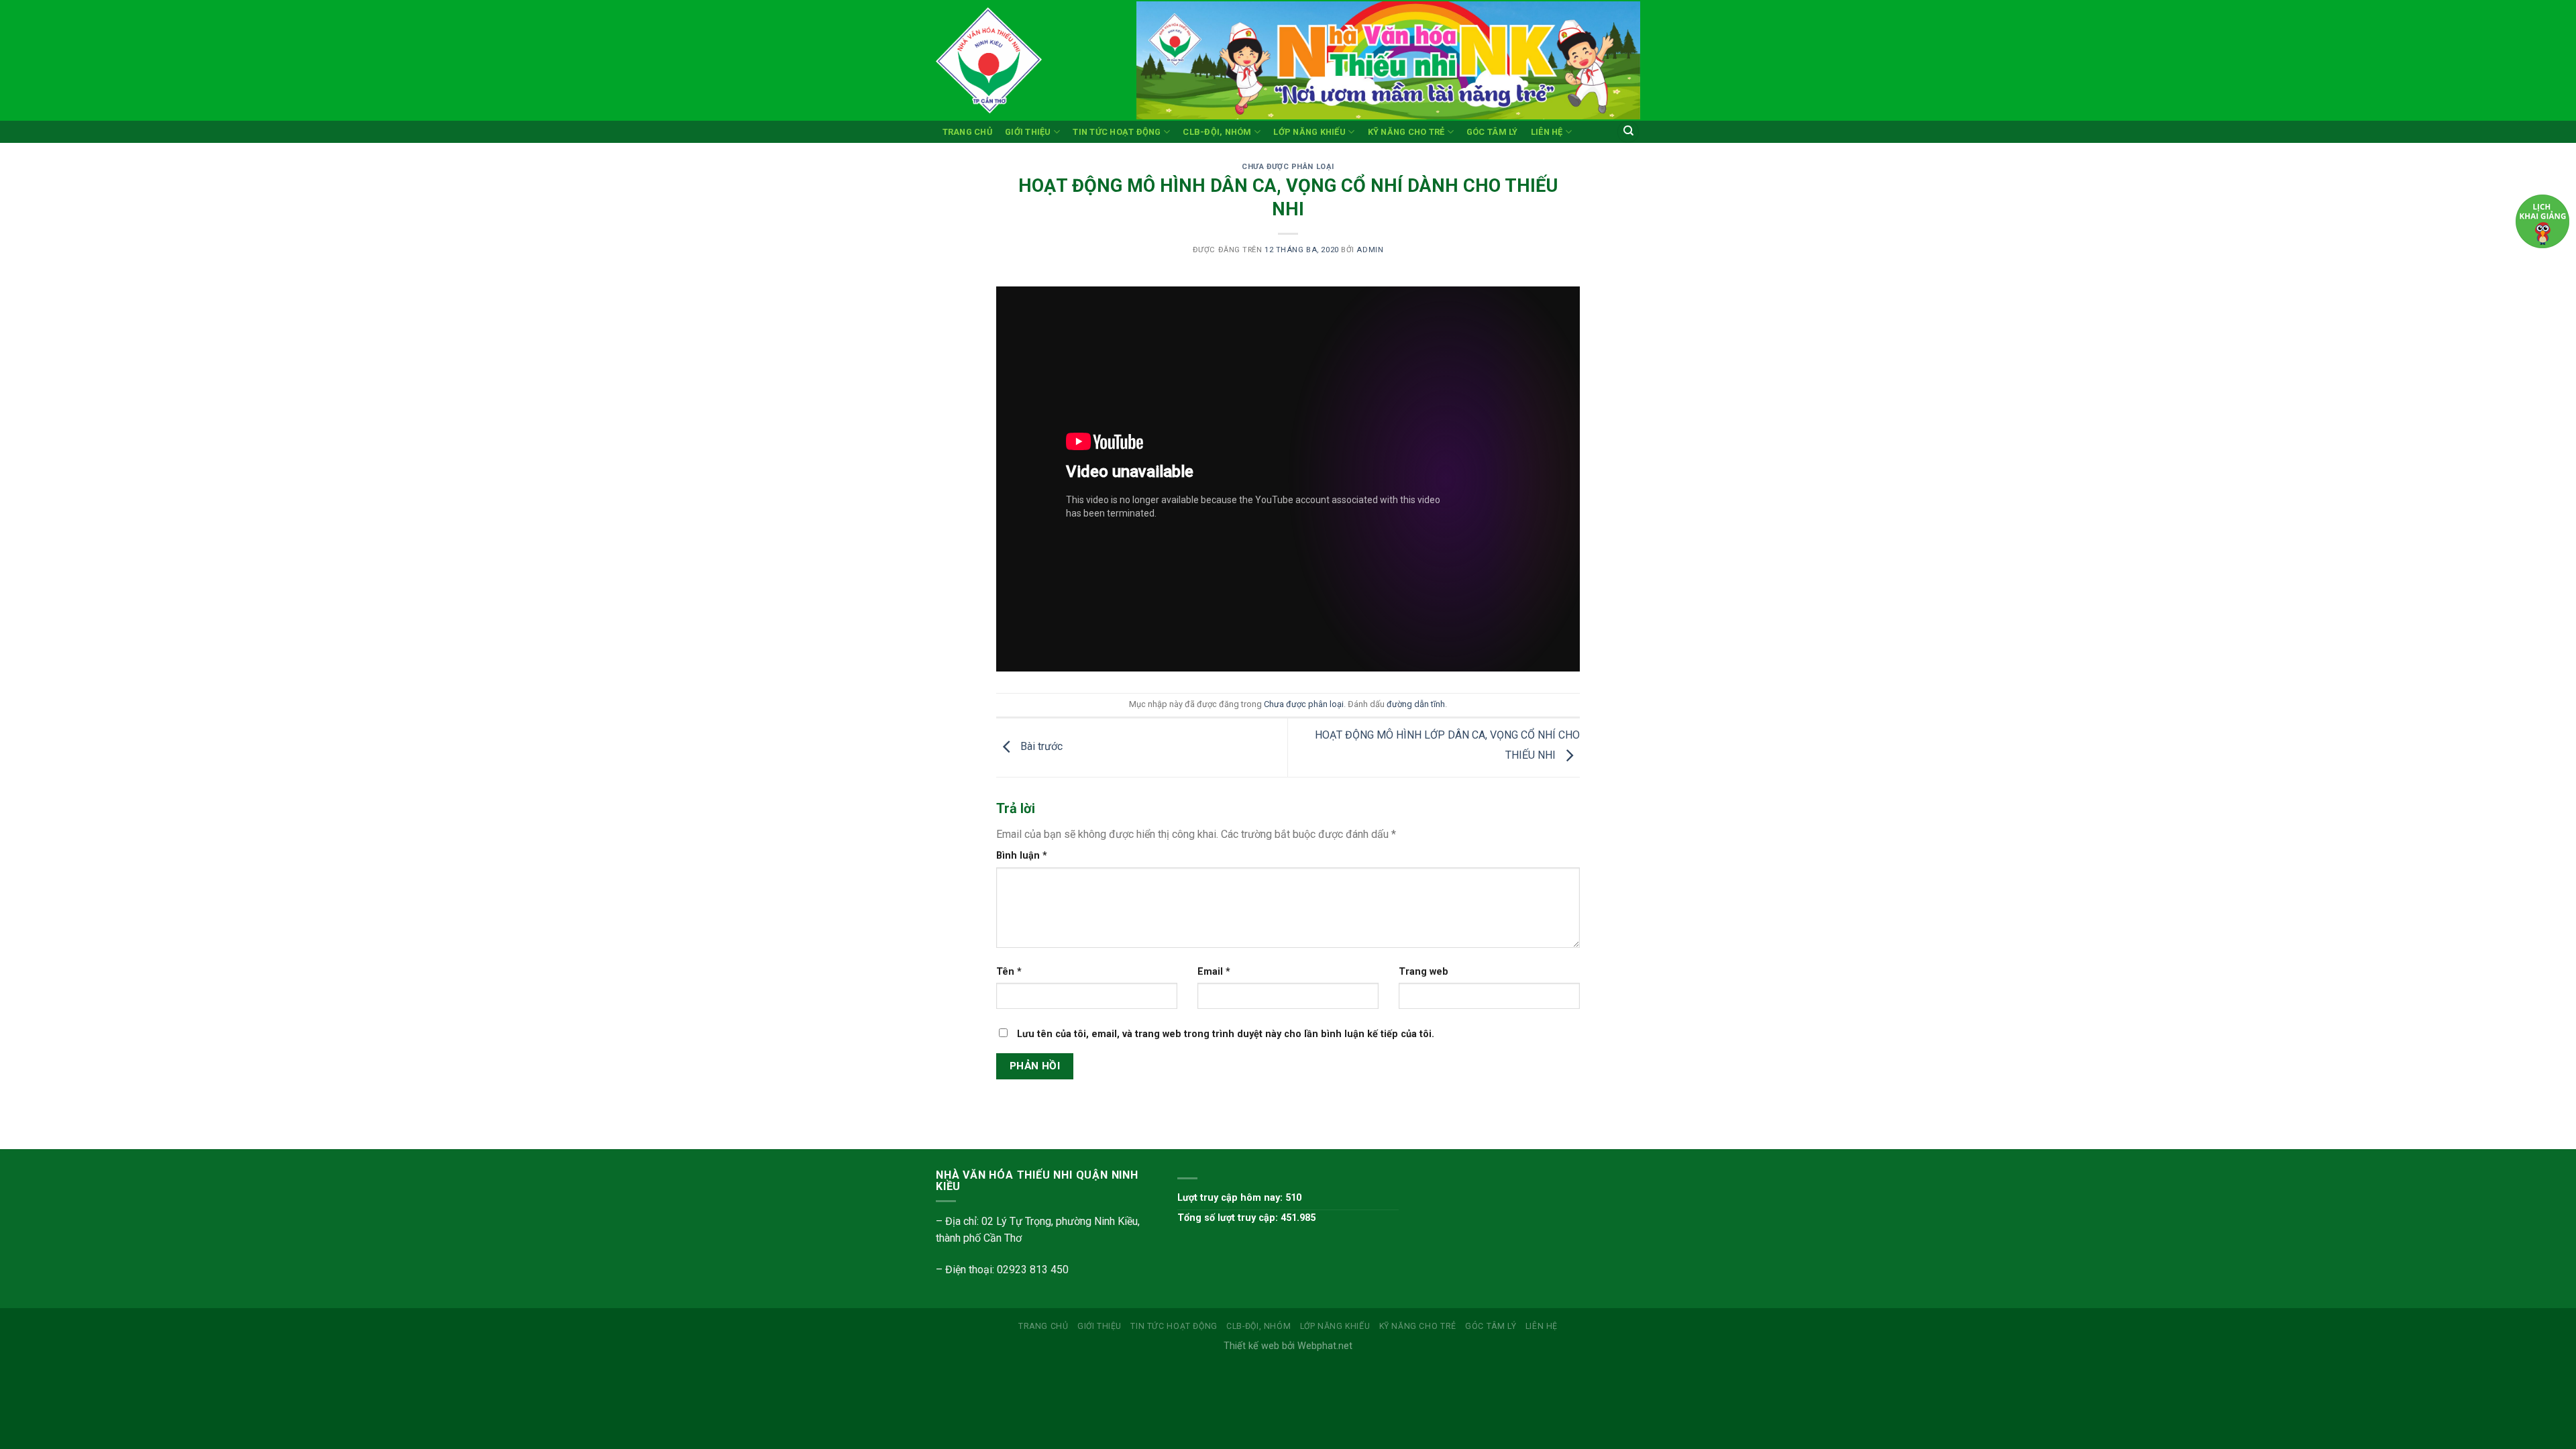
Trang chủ (967, 132)
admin (1370, 250)
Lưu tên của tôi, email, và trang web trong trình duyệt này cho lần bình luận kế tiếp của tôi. (1226, 1034)
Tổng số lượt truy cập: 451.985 (1246, 1218)
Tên (1009, 972)
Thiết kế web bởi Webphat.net (1288, 1346)
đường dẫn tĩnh (1416, 704)
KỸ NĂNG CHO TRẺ (1406, 132)
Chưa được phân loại (1288, 167)
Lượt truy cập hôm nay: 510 (1239, 1198)
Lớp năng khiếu (1309, 132)
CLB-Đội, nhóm (1217, 132)
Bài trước (1040, 747)
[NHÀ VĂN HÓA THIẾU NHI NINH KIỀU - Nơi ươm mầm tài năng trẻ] (1026, 60)
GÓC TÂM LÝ (1492, 132)
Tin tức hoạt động (1117, 132)
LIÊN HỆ (1547, 132)
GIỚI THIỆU (1028, 132)
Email (1214, 972)
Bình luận (1022, 856)
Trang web (1424, 972)
